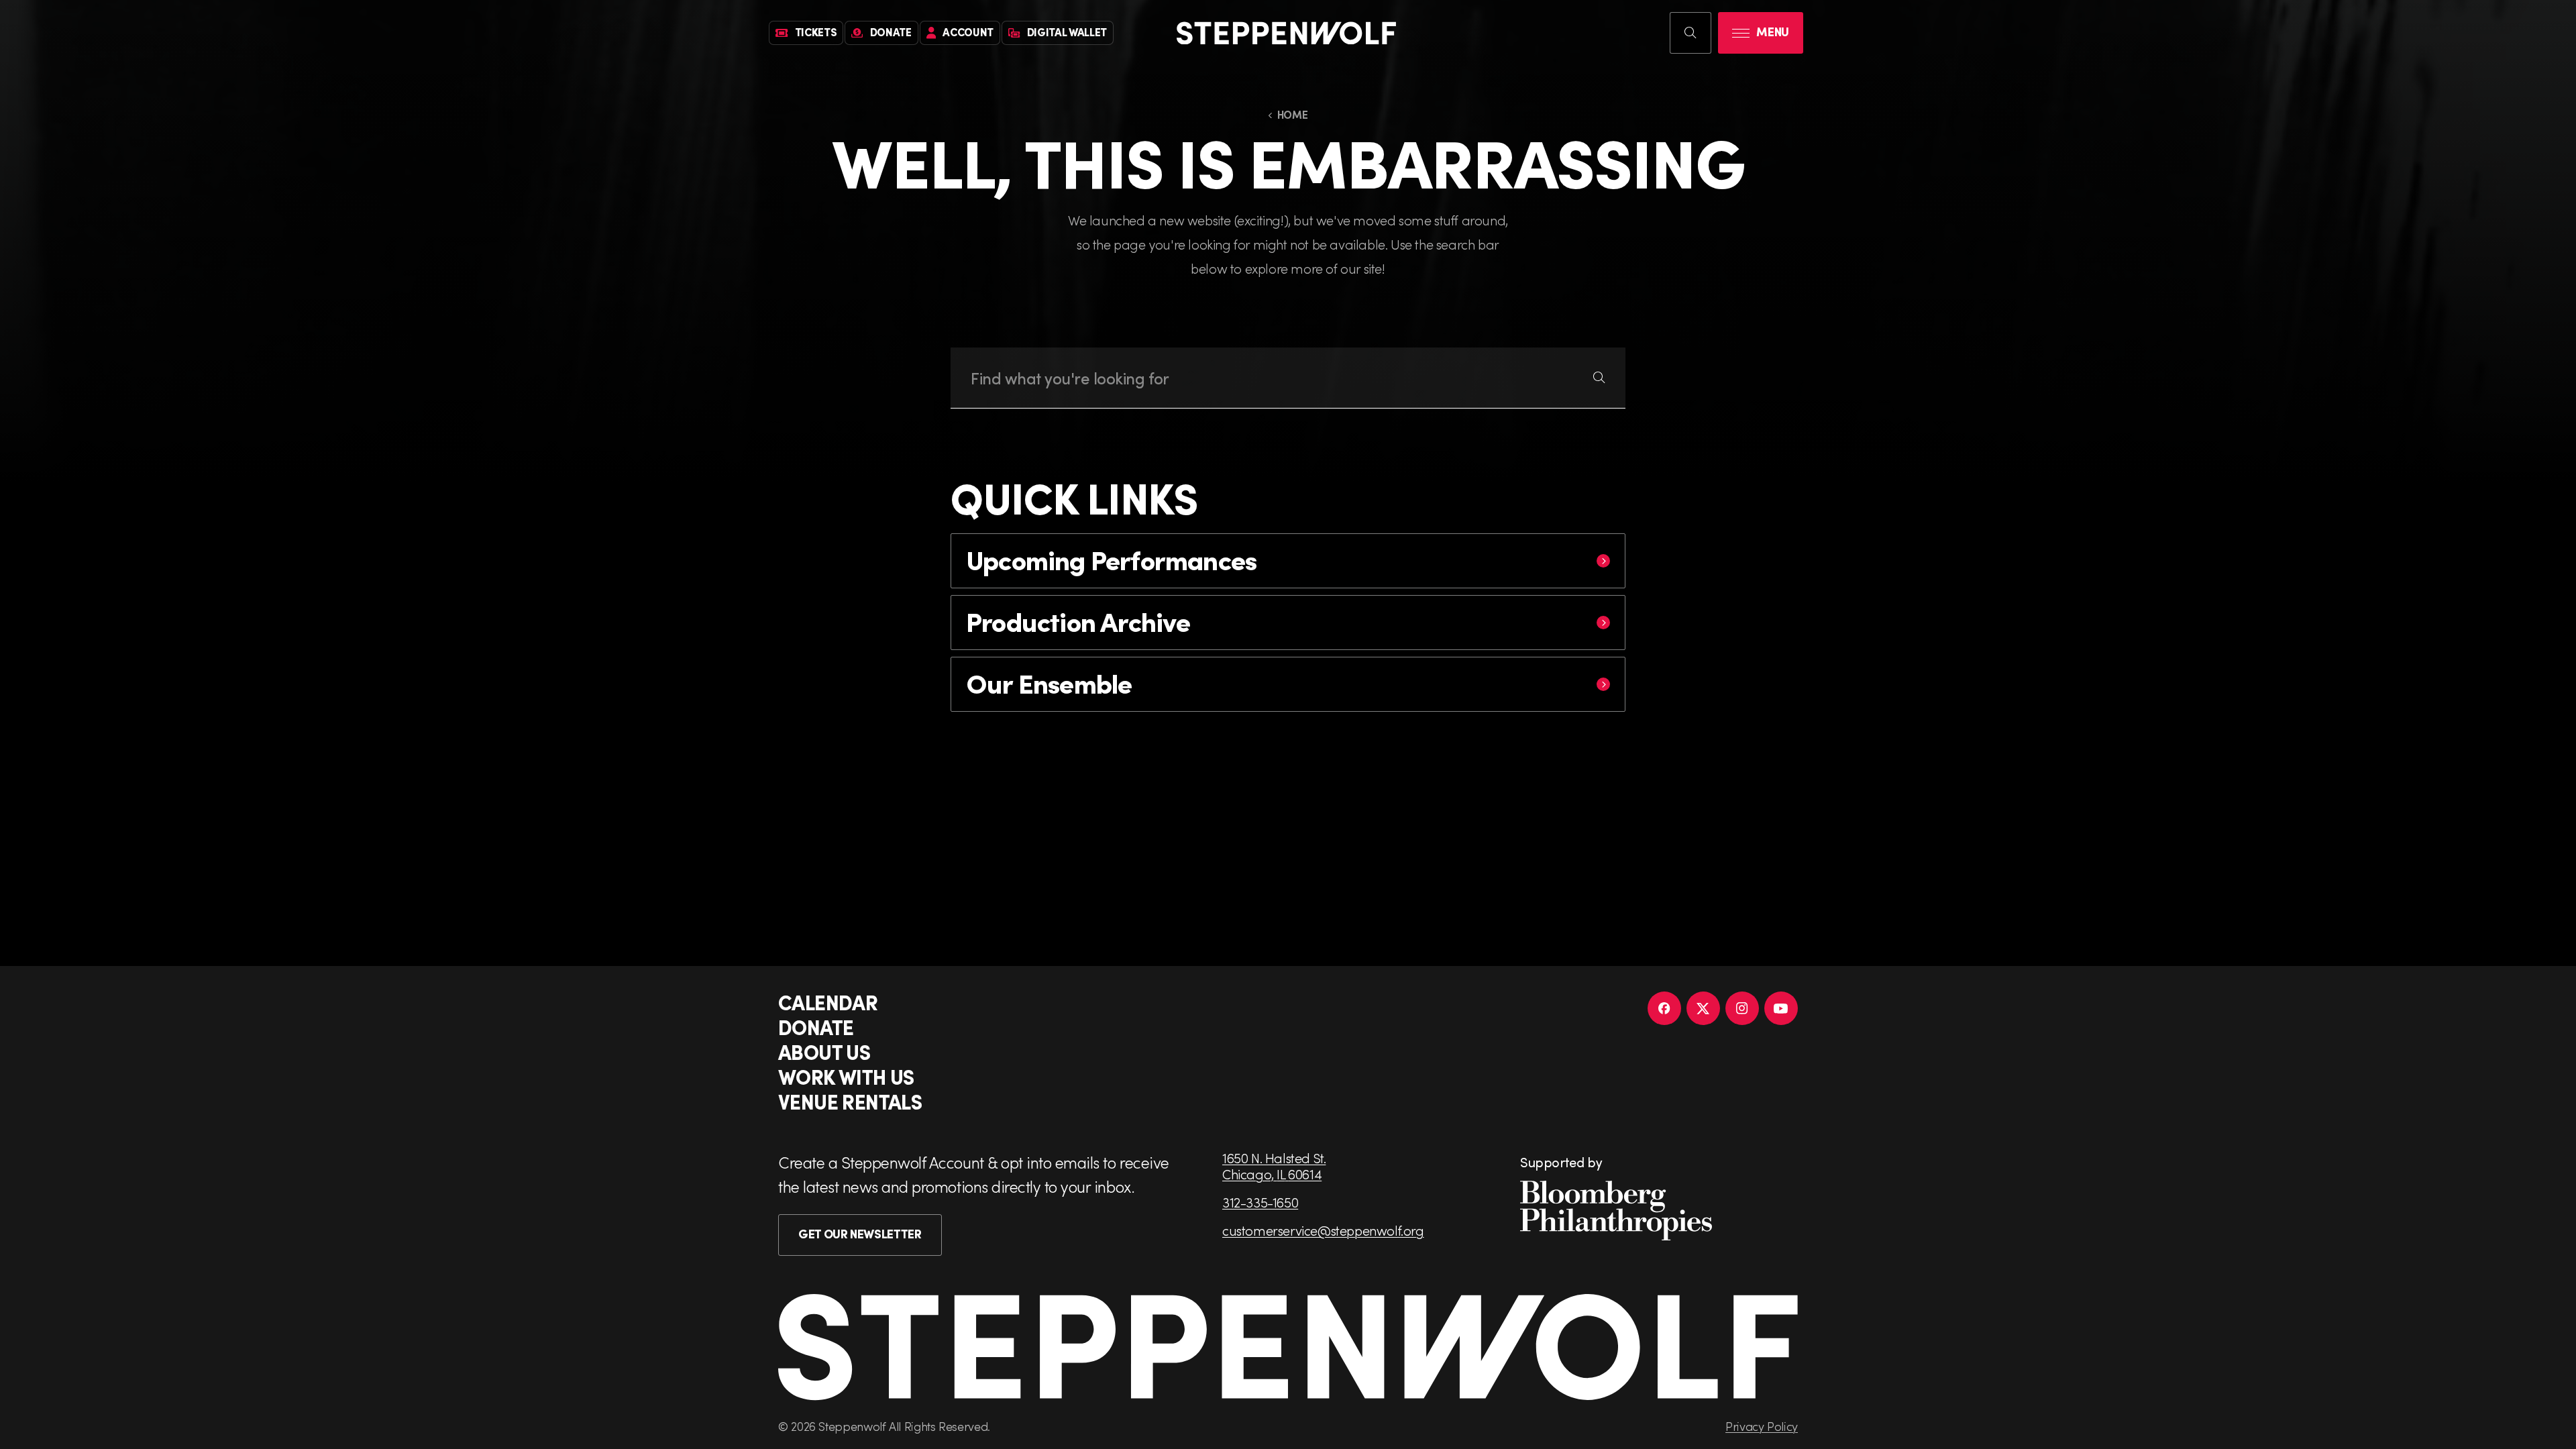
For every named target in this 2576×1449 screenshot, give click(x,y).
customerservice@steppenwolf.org (1323, 1230)
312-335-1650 (1260, 1202)
